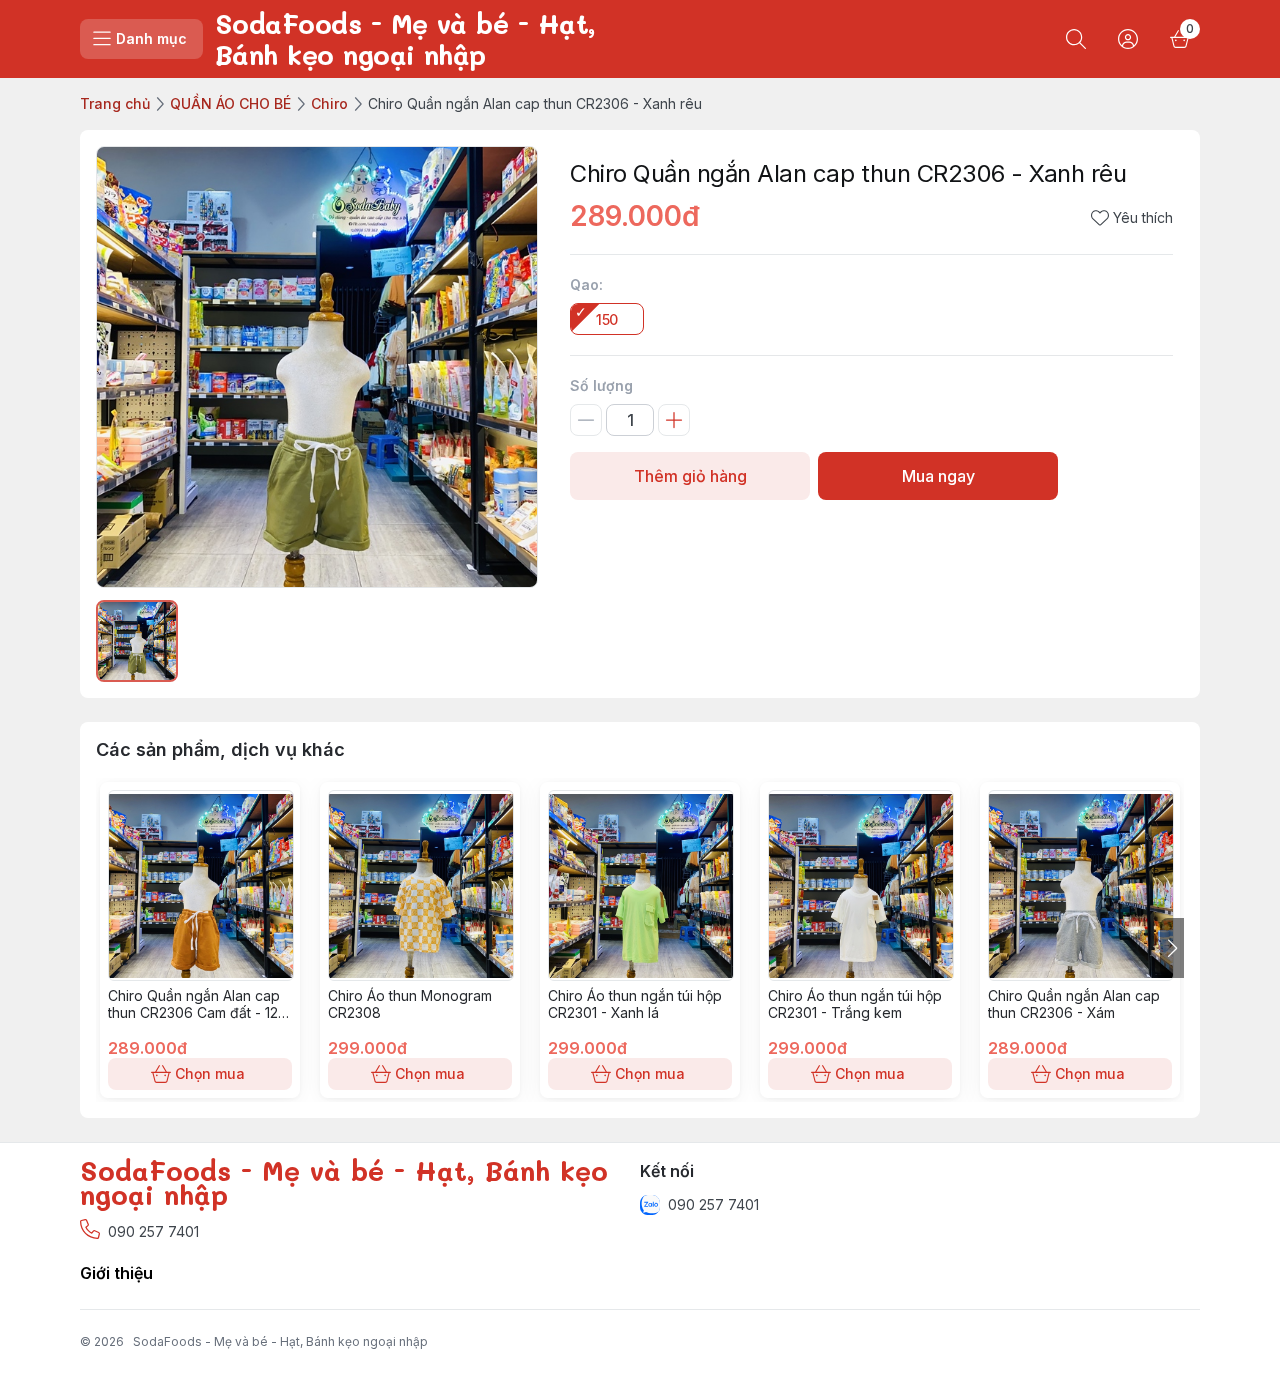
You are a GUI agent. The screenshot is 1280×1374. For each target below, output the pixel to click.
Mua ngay (938, 476)
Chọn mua (210, 1073)
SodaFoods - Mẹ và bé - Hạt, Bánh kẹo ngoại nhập (280, 1341)
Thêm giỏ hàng (690, 476)
